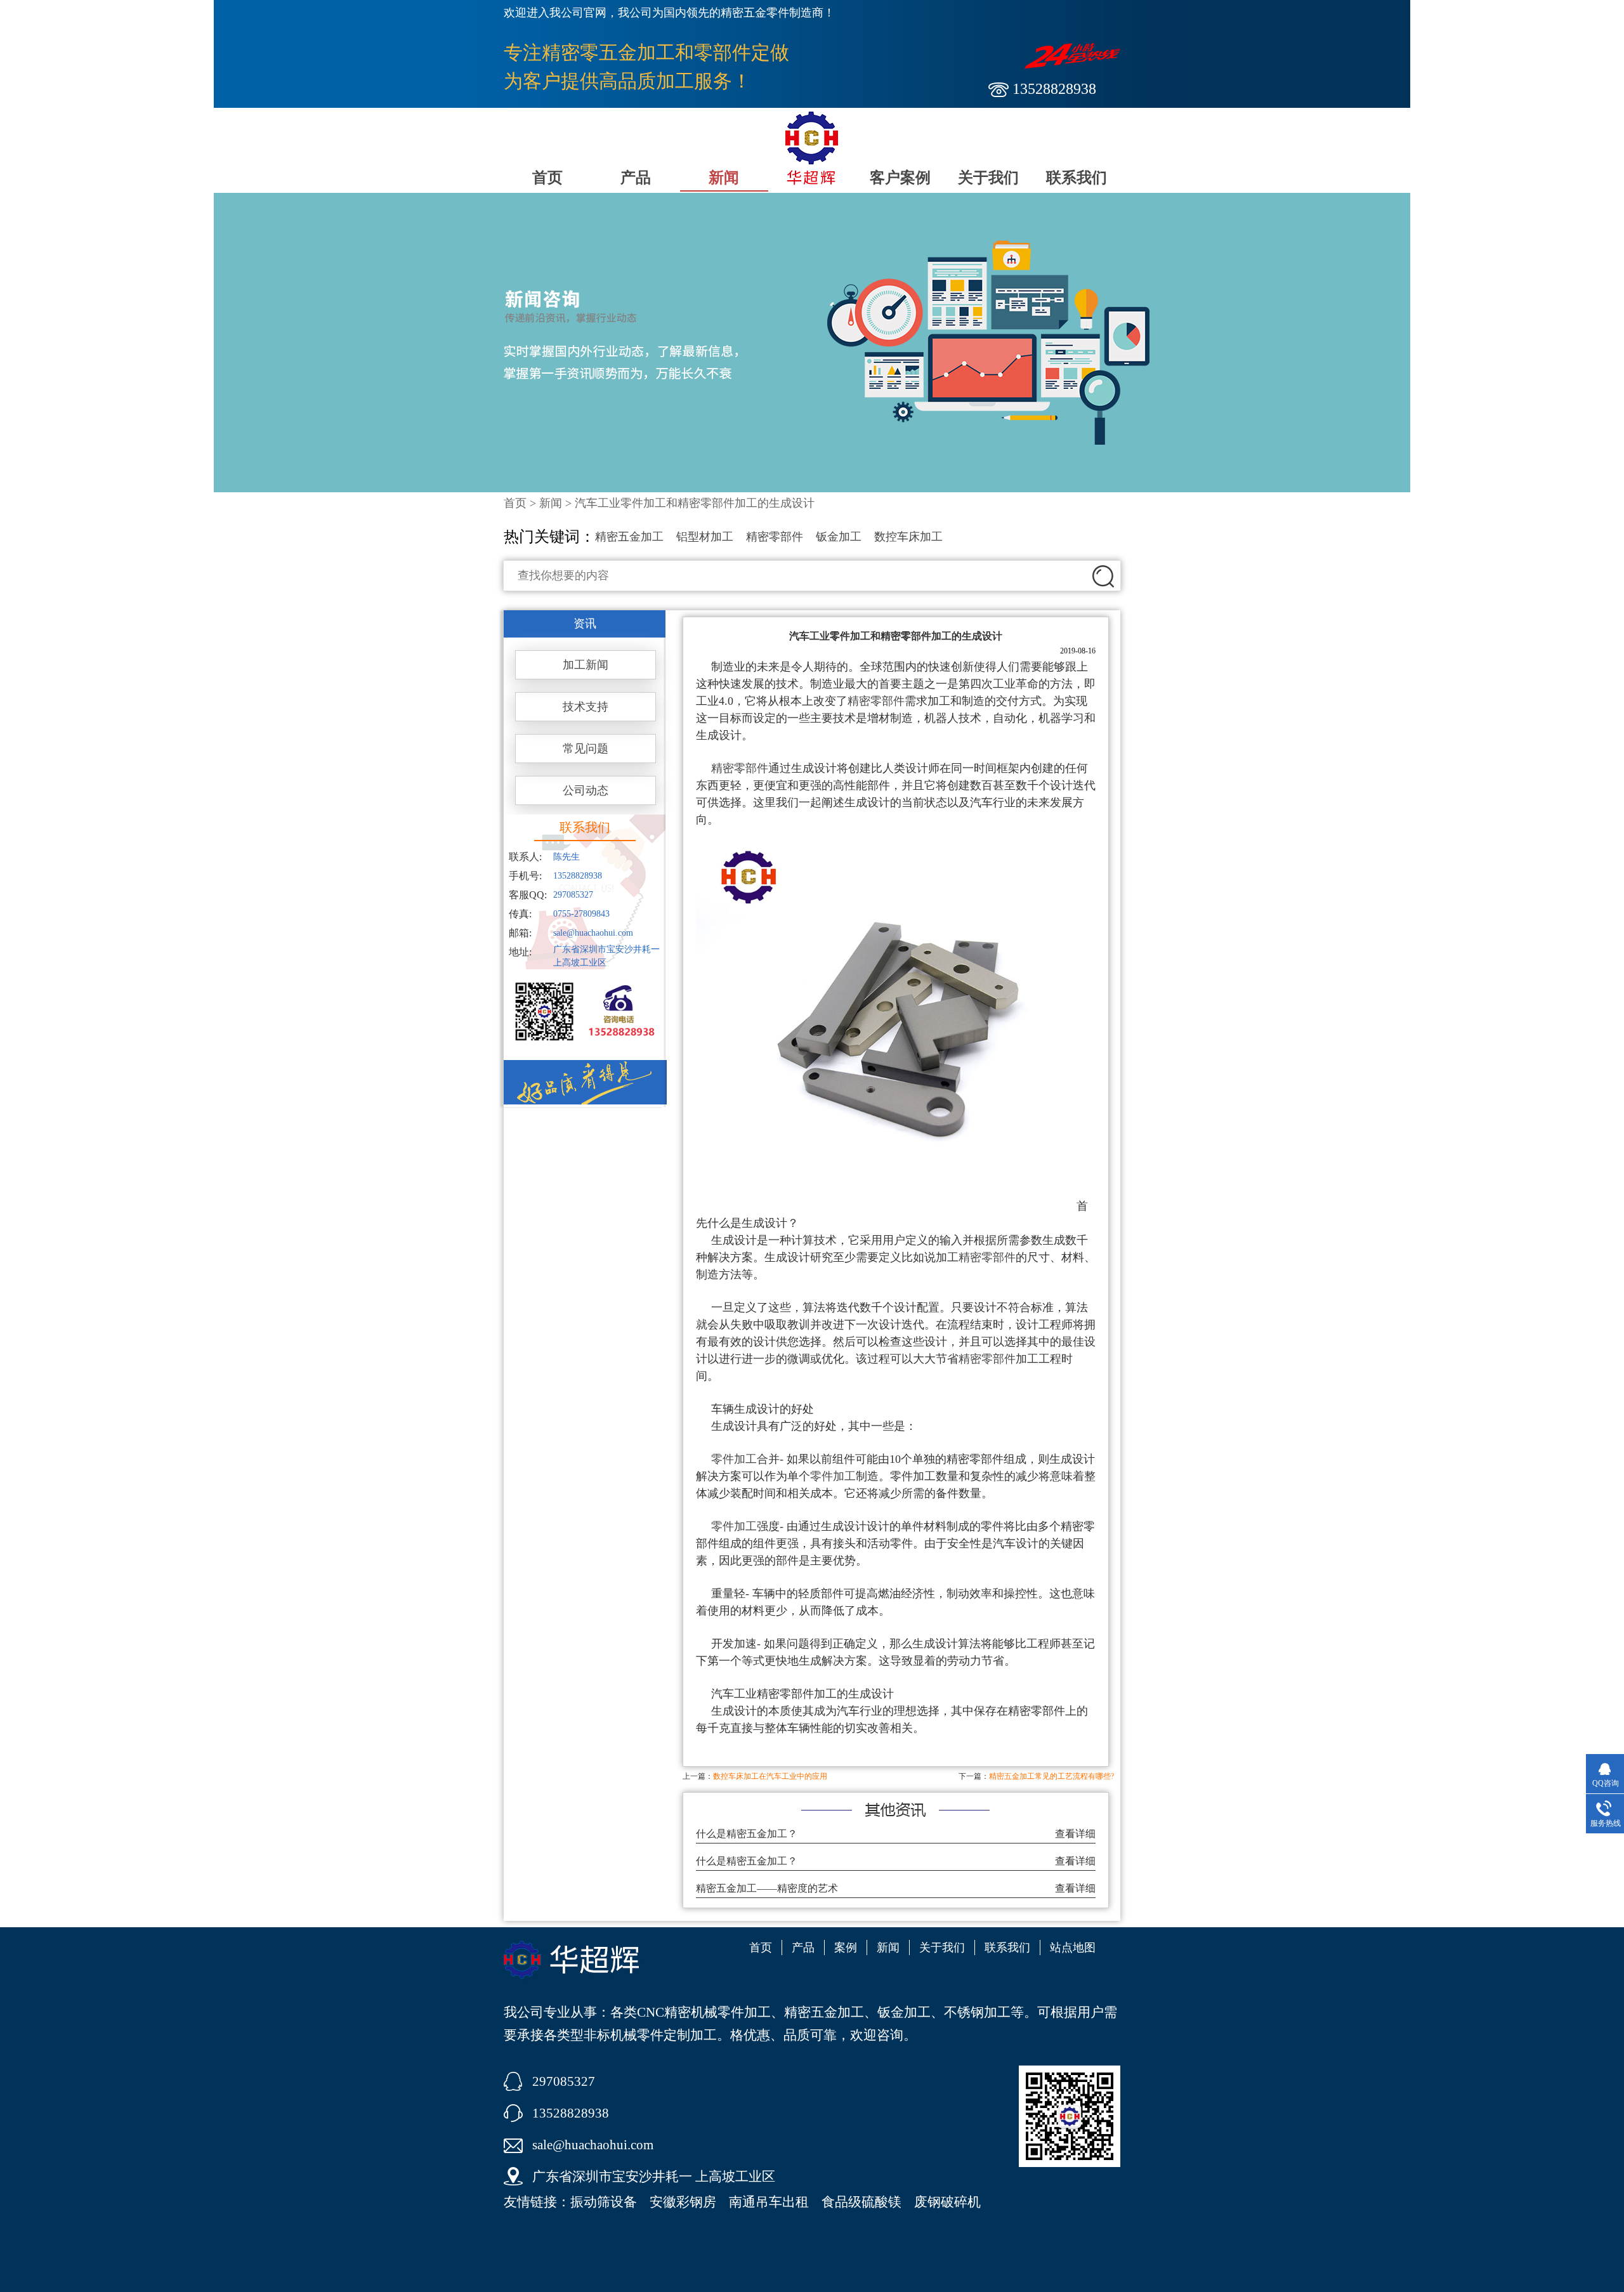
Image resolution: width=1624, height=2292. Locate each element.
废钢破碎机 (947, 2202)
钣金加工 (839, 537)
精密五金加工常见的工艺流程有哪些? (1051, 1776)
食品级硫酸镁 (861, 2202)
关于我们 (988, 178)
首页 (547, 178)
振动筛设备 (604, 2202)
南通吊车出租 (769, 2202)
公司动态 (586, 790)
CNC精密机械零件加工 (704, 2012)
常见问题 (586, 749)
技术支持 (586, 707)
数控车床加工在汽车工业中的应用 (770, 1776)
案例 (846, 1948)
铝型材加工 (705, 537)
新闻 (724, 178)
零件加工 (833, 1476)
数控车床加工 (908, 537)
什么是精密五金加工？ (747, 1834)
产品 (636, 178)
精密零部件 (775, 537)
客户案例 (900, 178)
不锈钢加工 (977, 2012)
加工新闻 (586, 665)
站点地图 (1073, 1948)
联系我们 (1077, 178)
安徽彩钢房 (683, 2202)
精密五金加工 (629, 537)
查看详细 (1075, 1834)
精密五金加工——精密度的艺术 (767, 1888)
